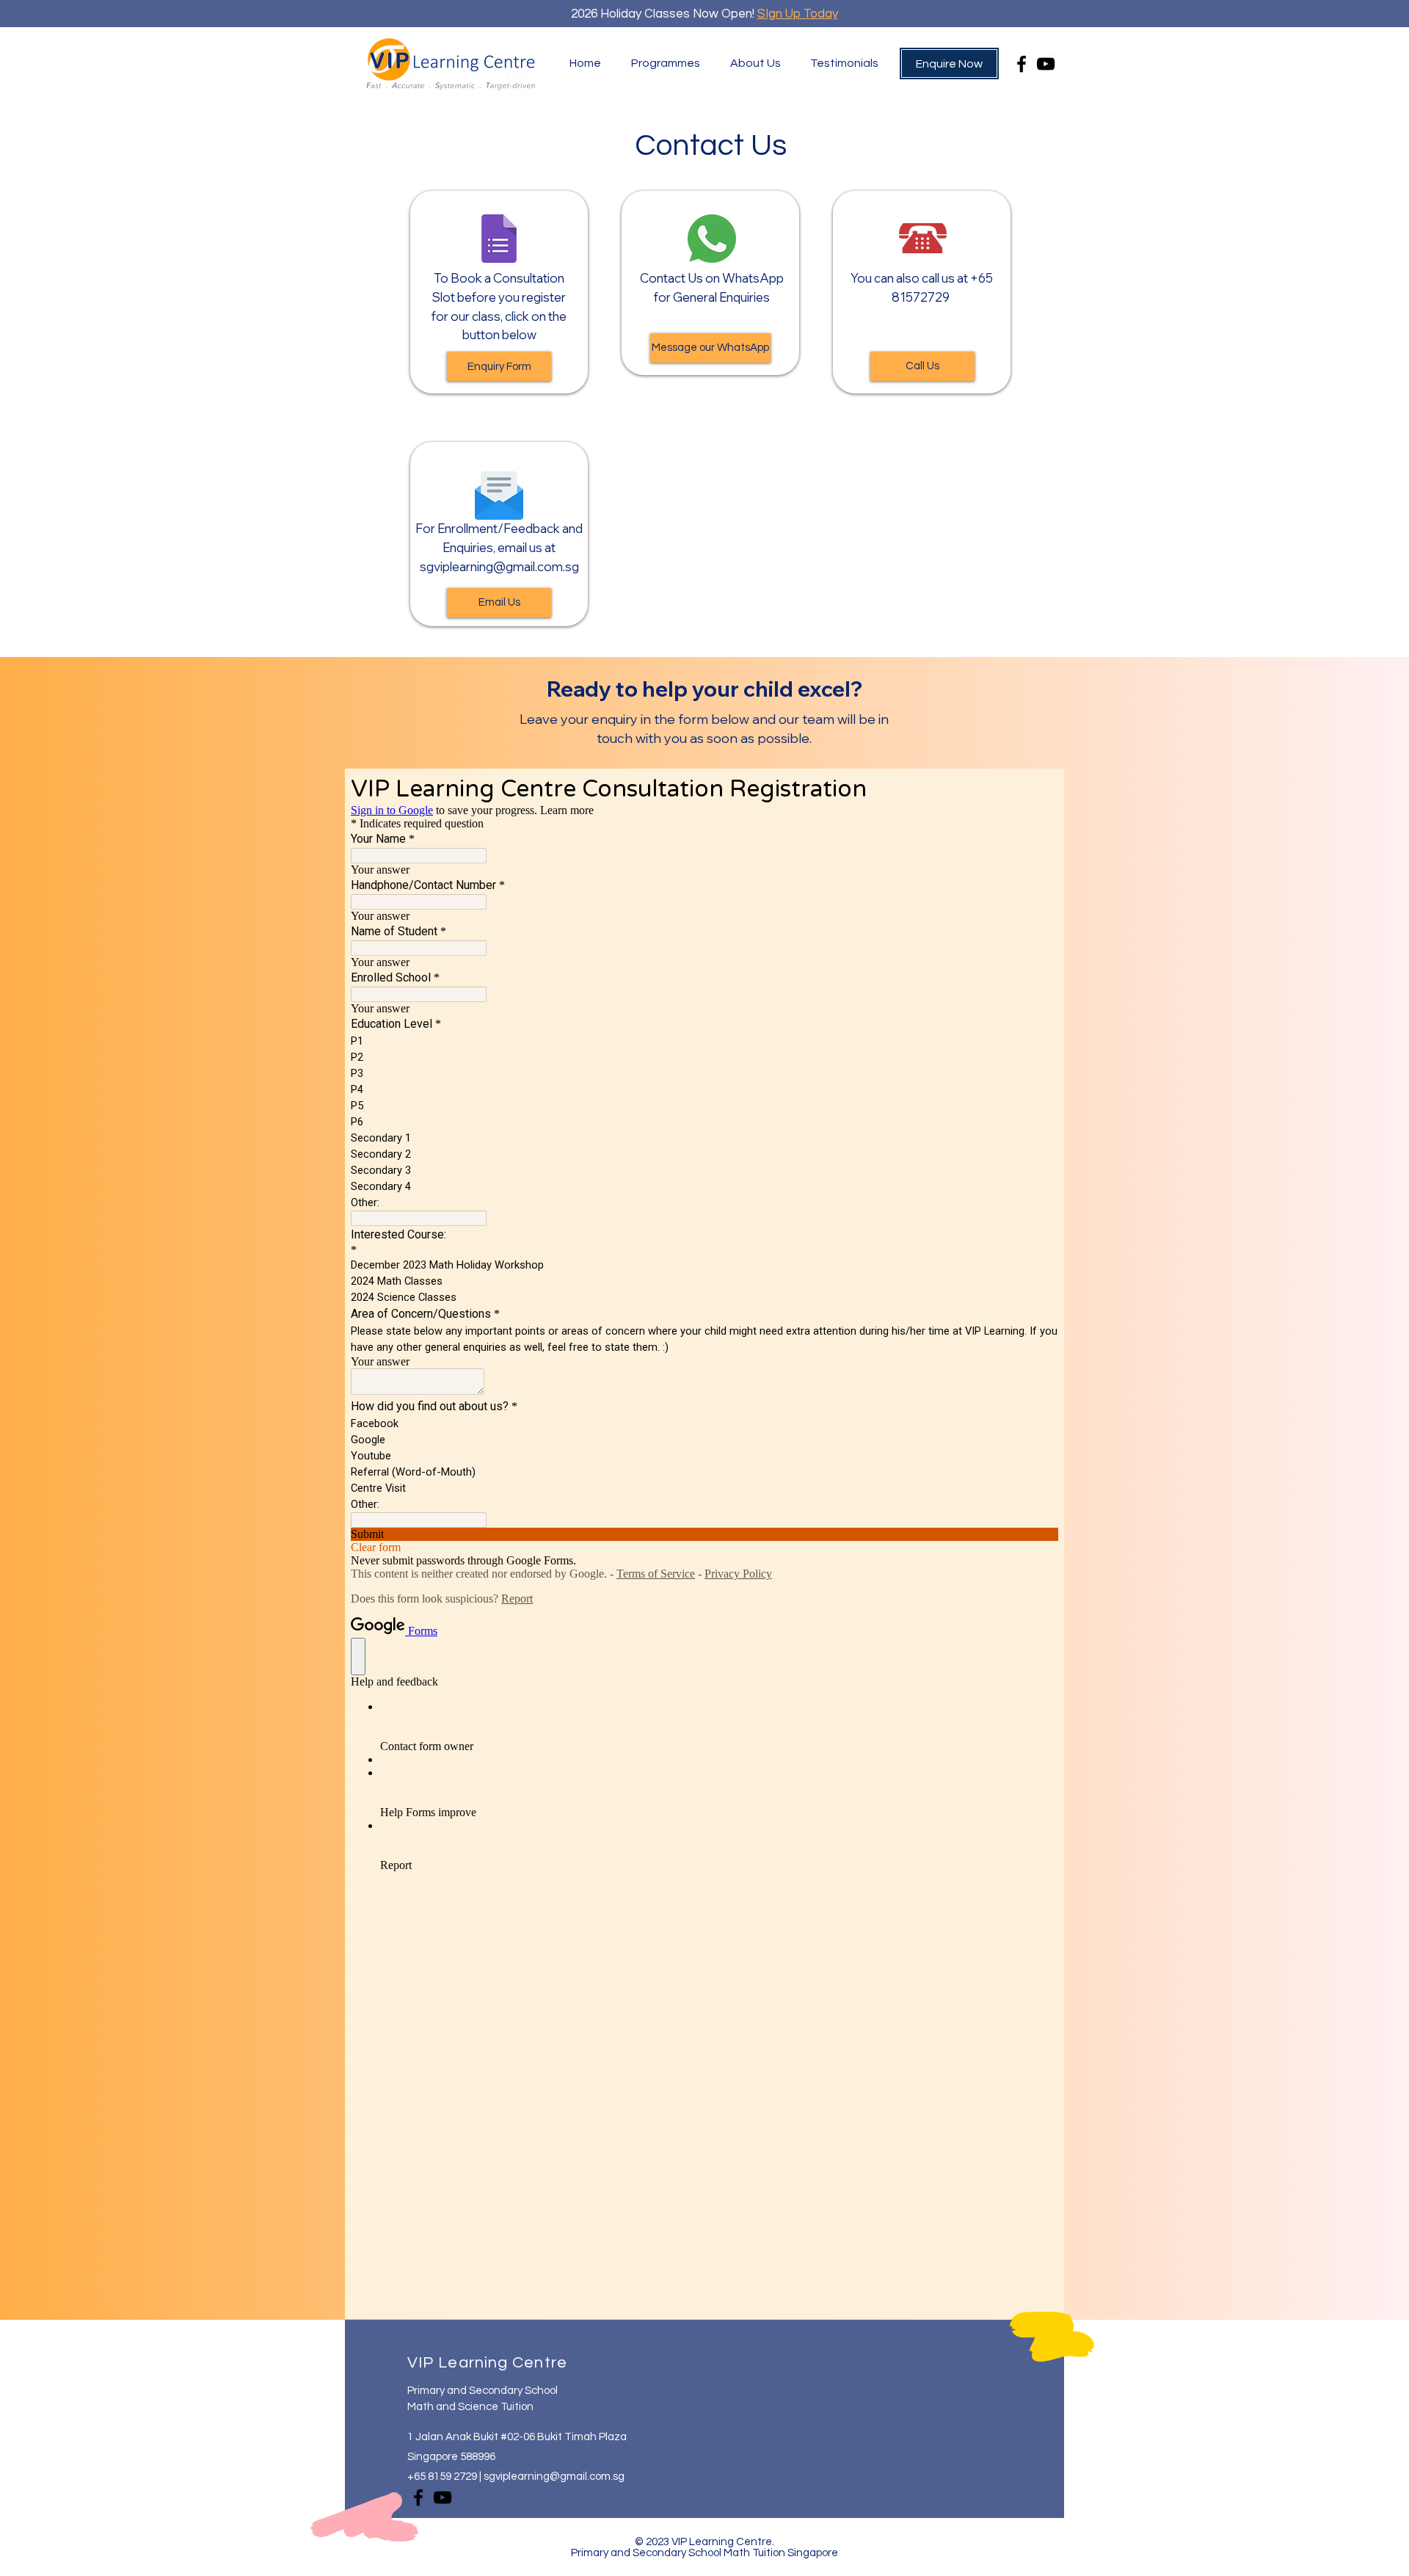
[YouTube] (1046, 64)
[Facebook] (1022, 64)
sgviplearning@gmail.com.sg (499, 566)
